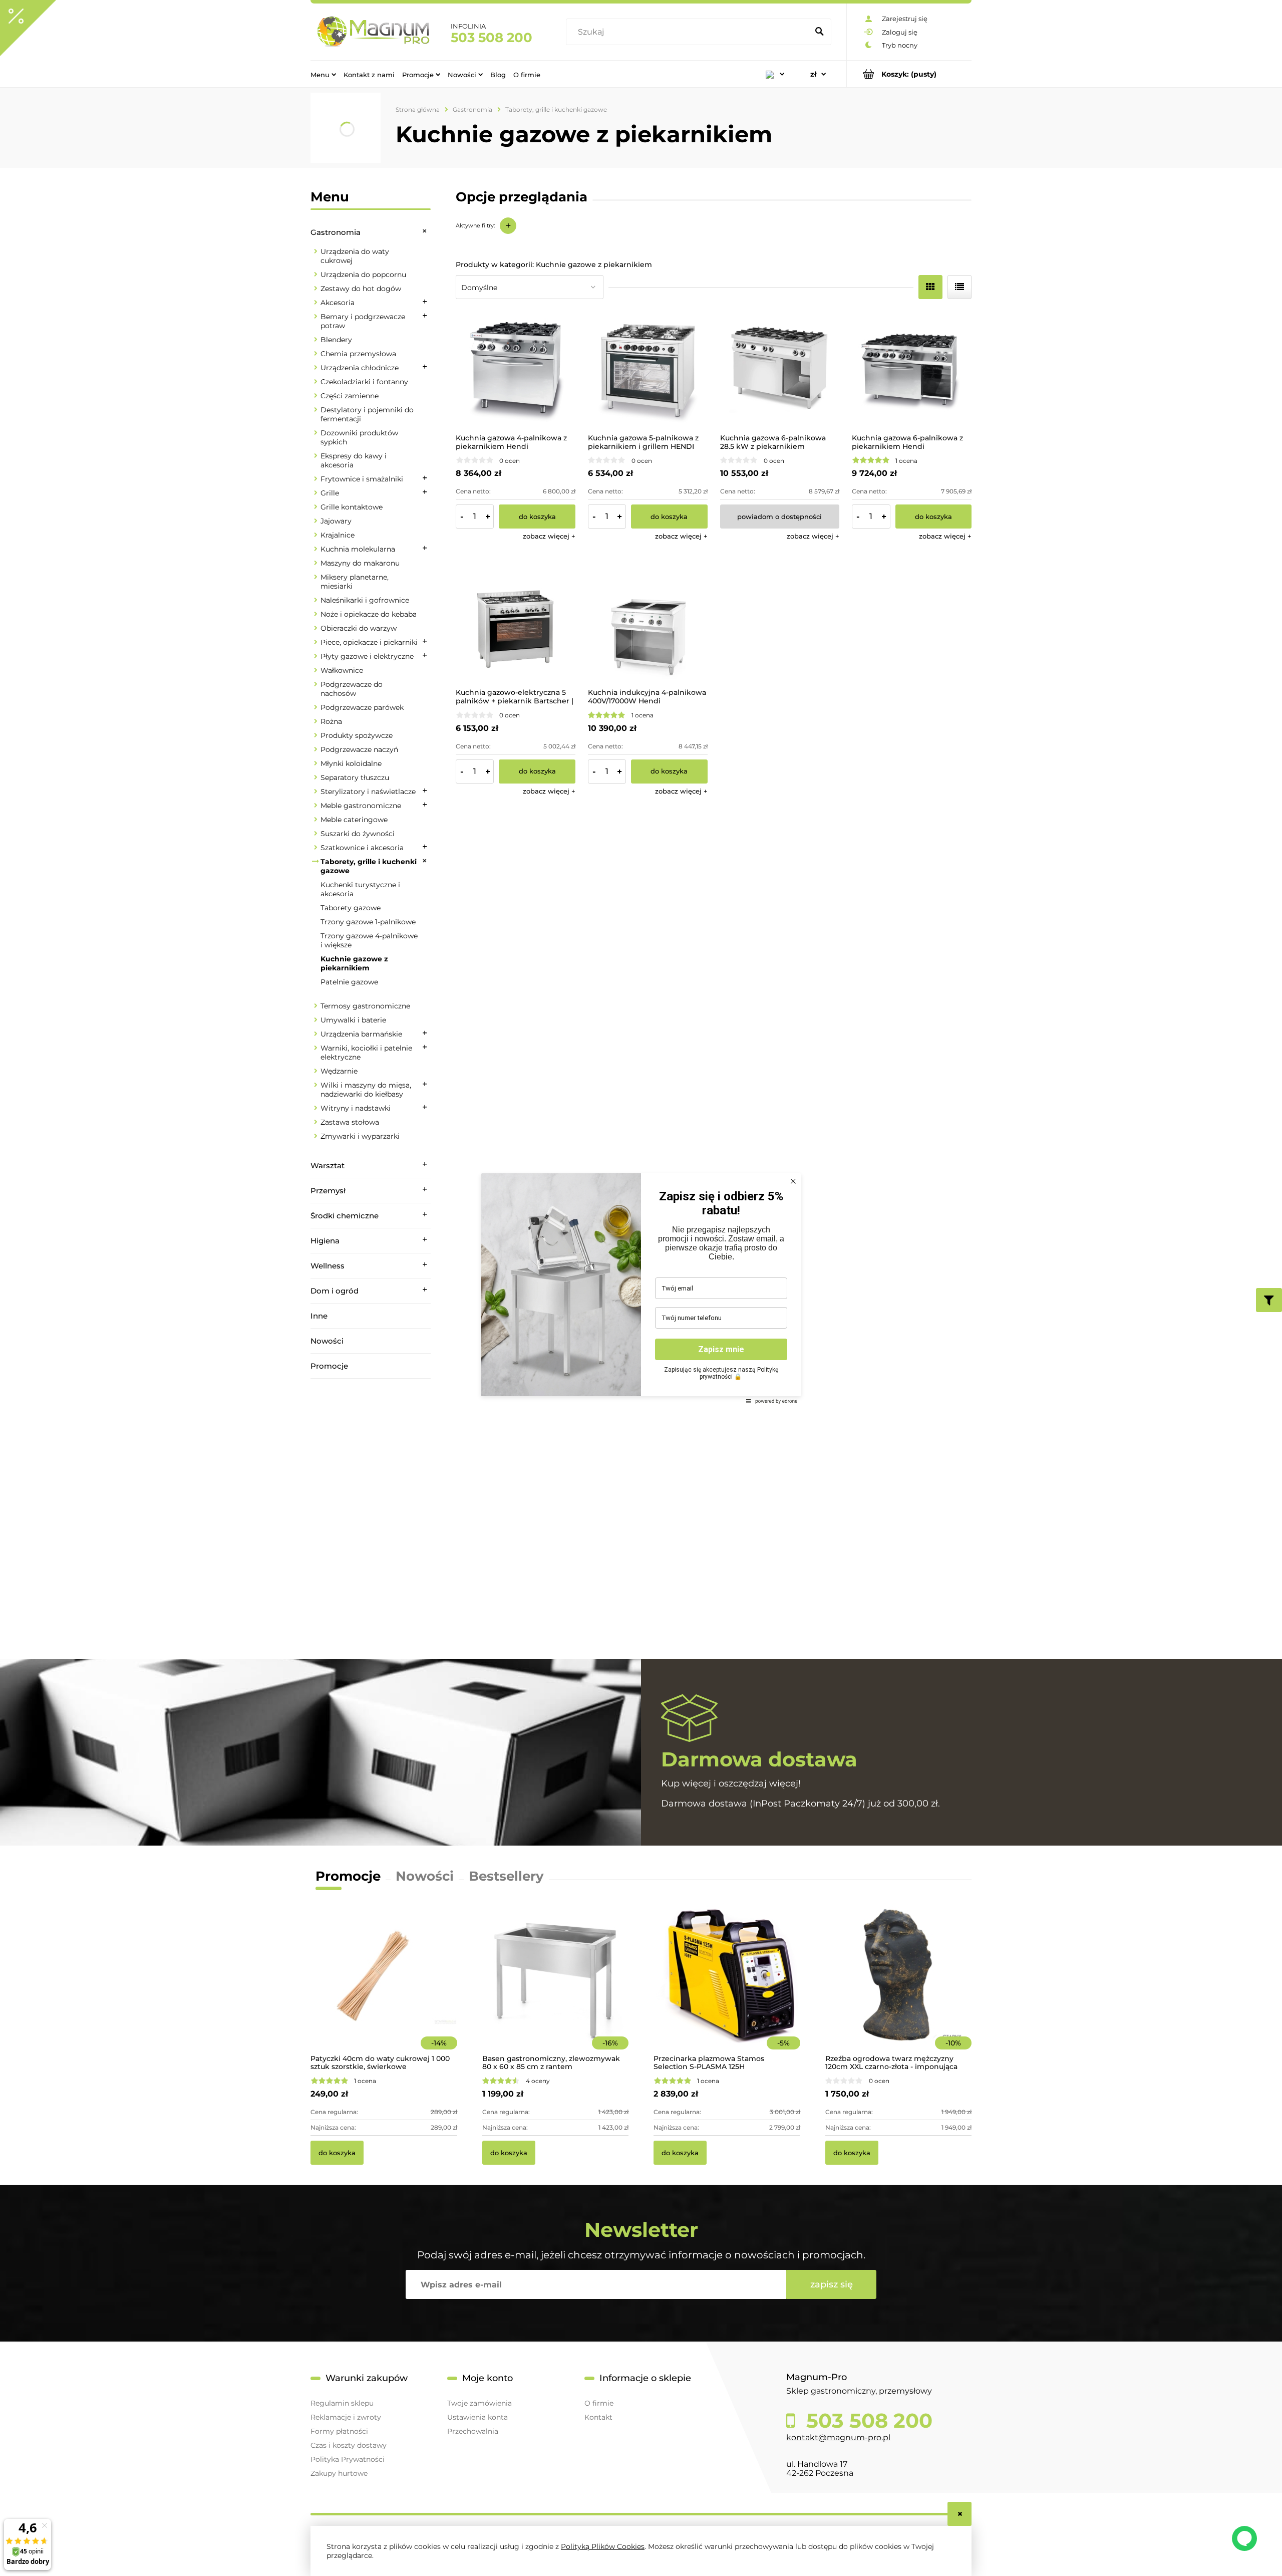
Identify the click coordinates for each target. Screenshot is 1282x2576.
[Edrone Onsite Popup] (641, 1288)
